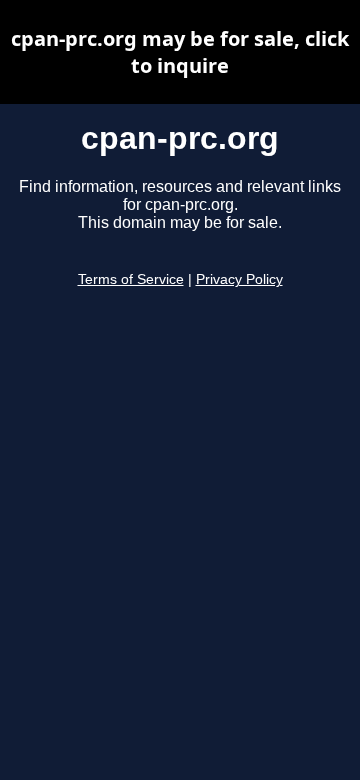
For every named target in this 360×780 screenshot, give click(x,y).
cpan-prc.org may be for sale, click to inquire (180, 52)
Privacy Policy (239, 279)
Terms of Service (131, 279)
